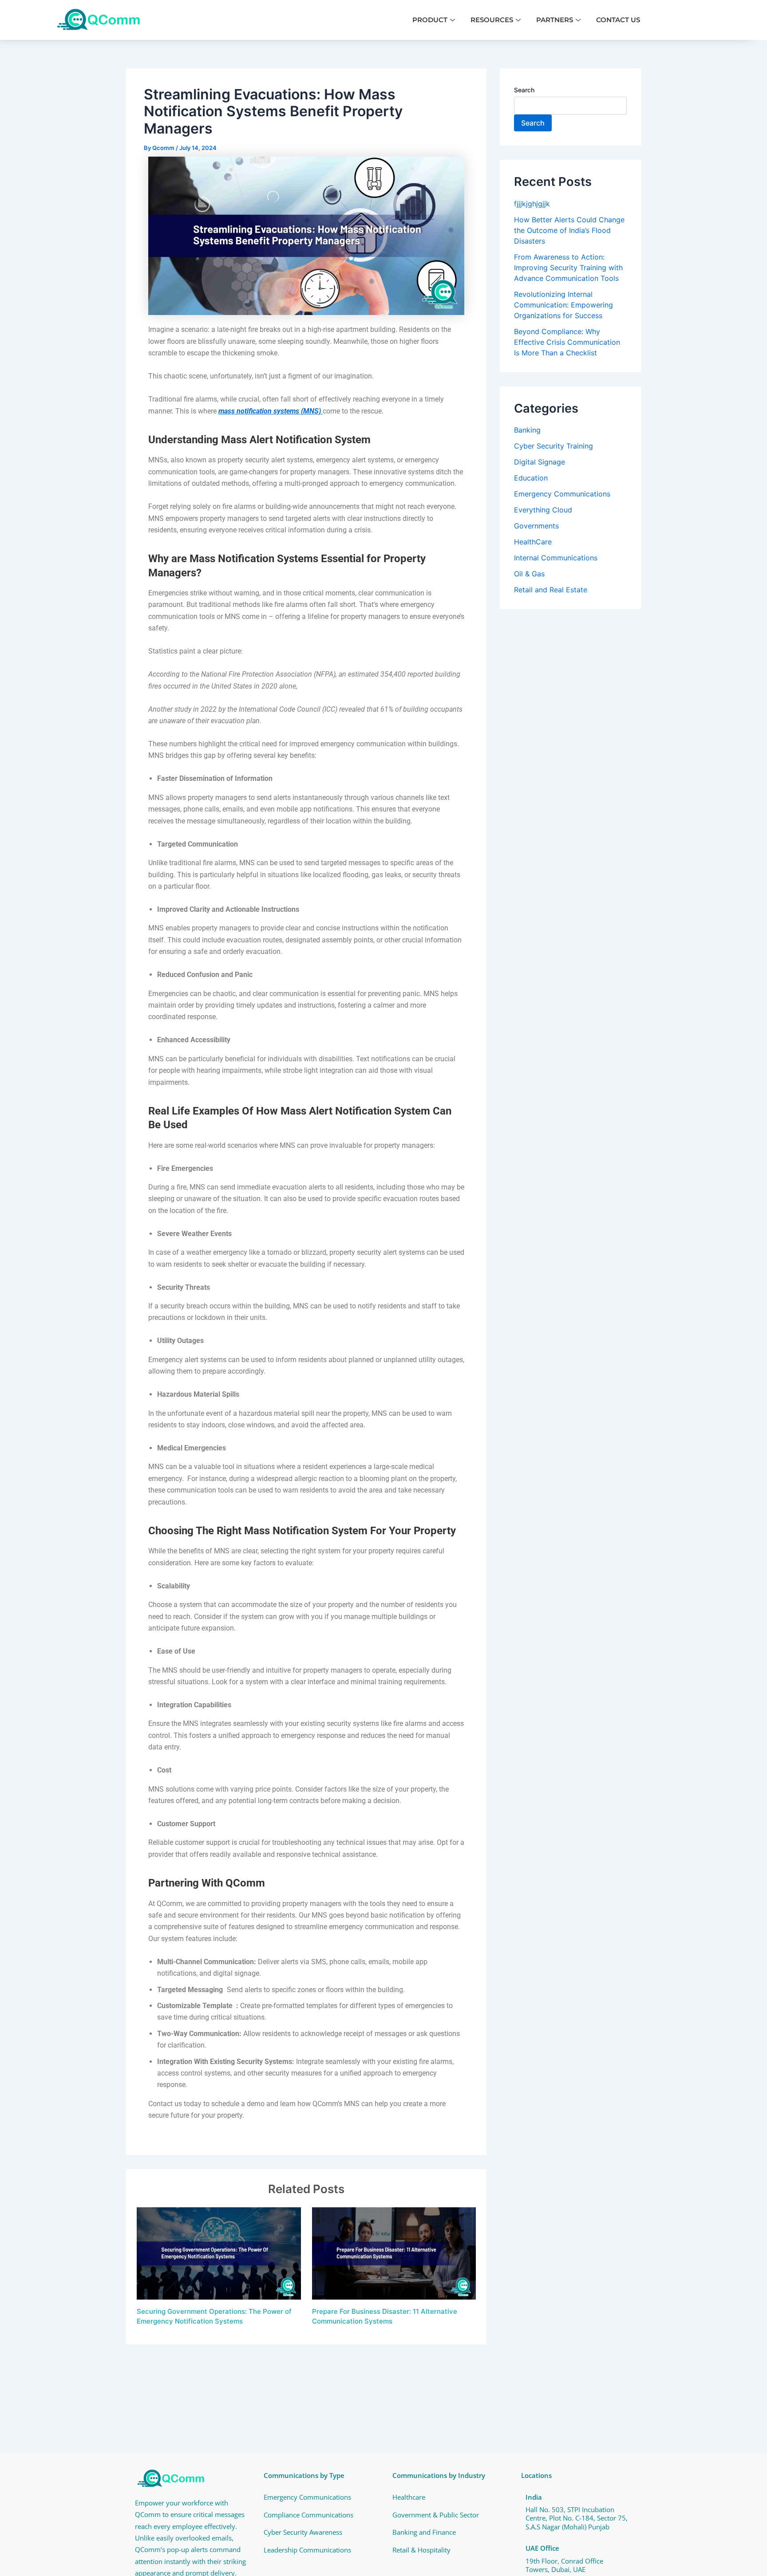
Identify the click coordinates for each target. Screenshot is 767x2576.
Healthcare (409, 2497)
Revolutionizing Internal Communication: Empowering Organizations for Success (563, 305)
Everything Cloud (543, 510)
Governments (536, 526)
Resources (492, 20)
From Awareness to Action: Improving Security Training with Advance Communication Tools (568, 268)
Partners (555, 20)
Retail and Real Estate (551, 590)
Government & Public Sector (436, 2515)
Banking (527, 430)
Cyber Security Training (554, 446)
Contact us (618, 20)
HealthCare (533, 542)
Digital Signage (540, 462)
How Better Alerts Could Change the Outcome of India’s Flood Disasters (569, 230)
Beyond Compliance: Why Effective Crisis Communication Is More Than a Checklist (567, 342)
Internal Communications (556, 558)
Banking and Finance (424, 2532)
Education (531, 478)
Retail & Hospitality (421, 2550)
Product (430, 20)
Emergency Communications (562, 494)
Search (524, 90)
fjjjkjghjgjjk (532, 204)
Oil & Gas (529, 574)
